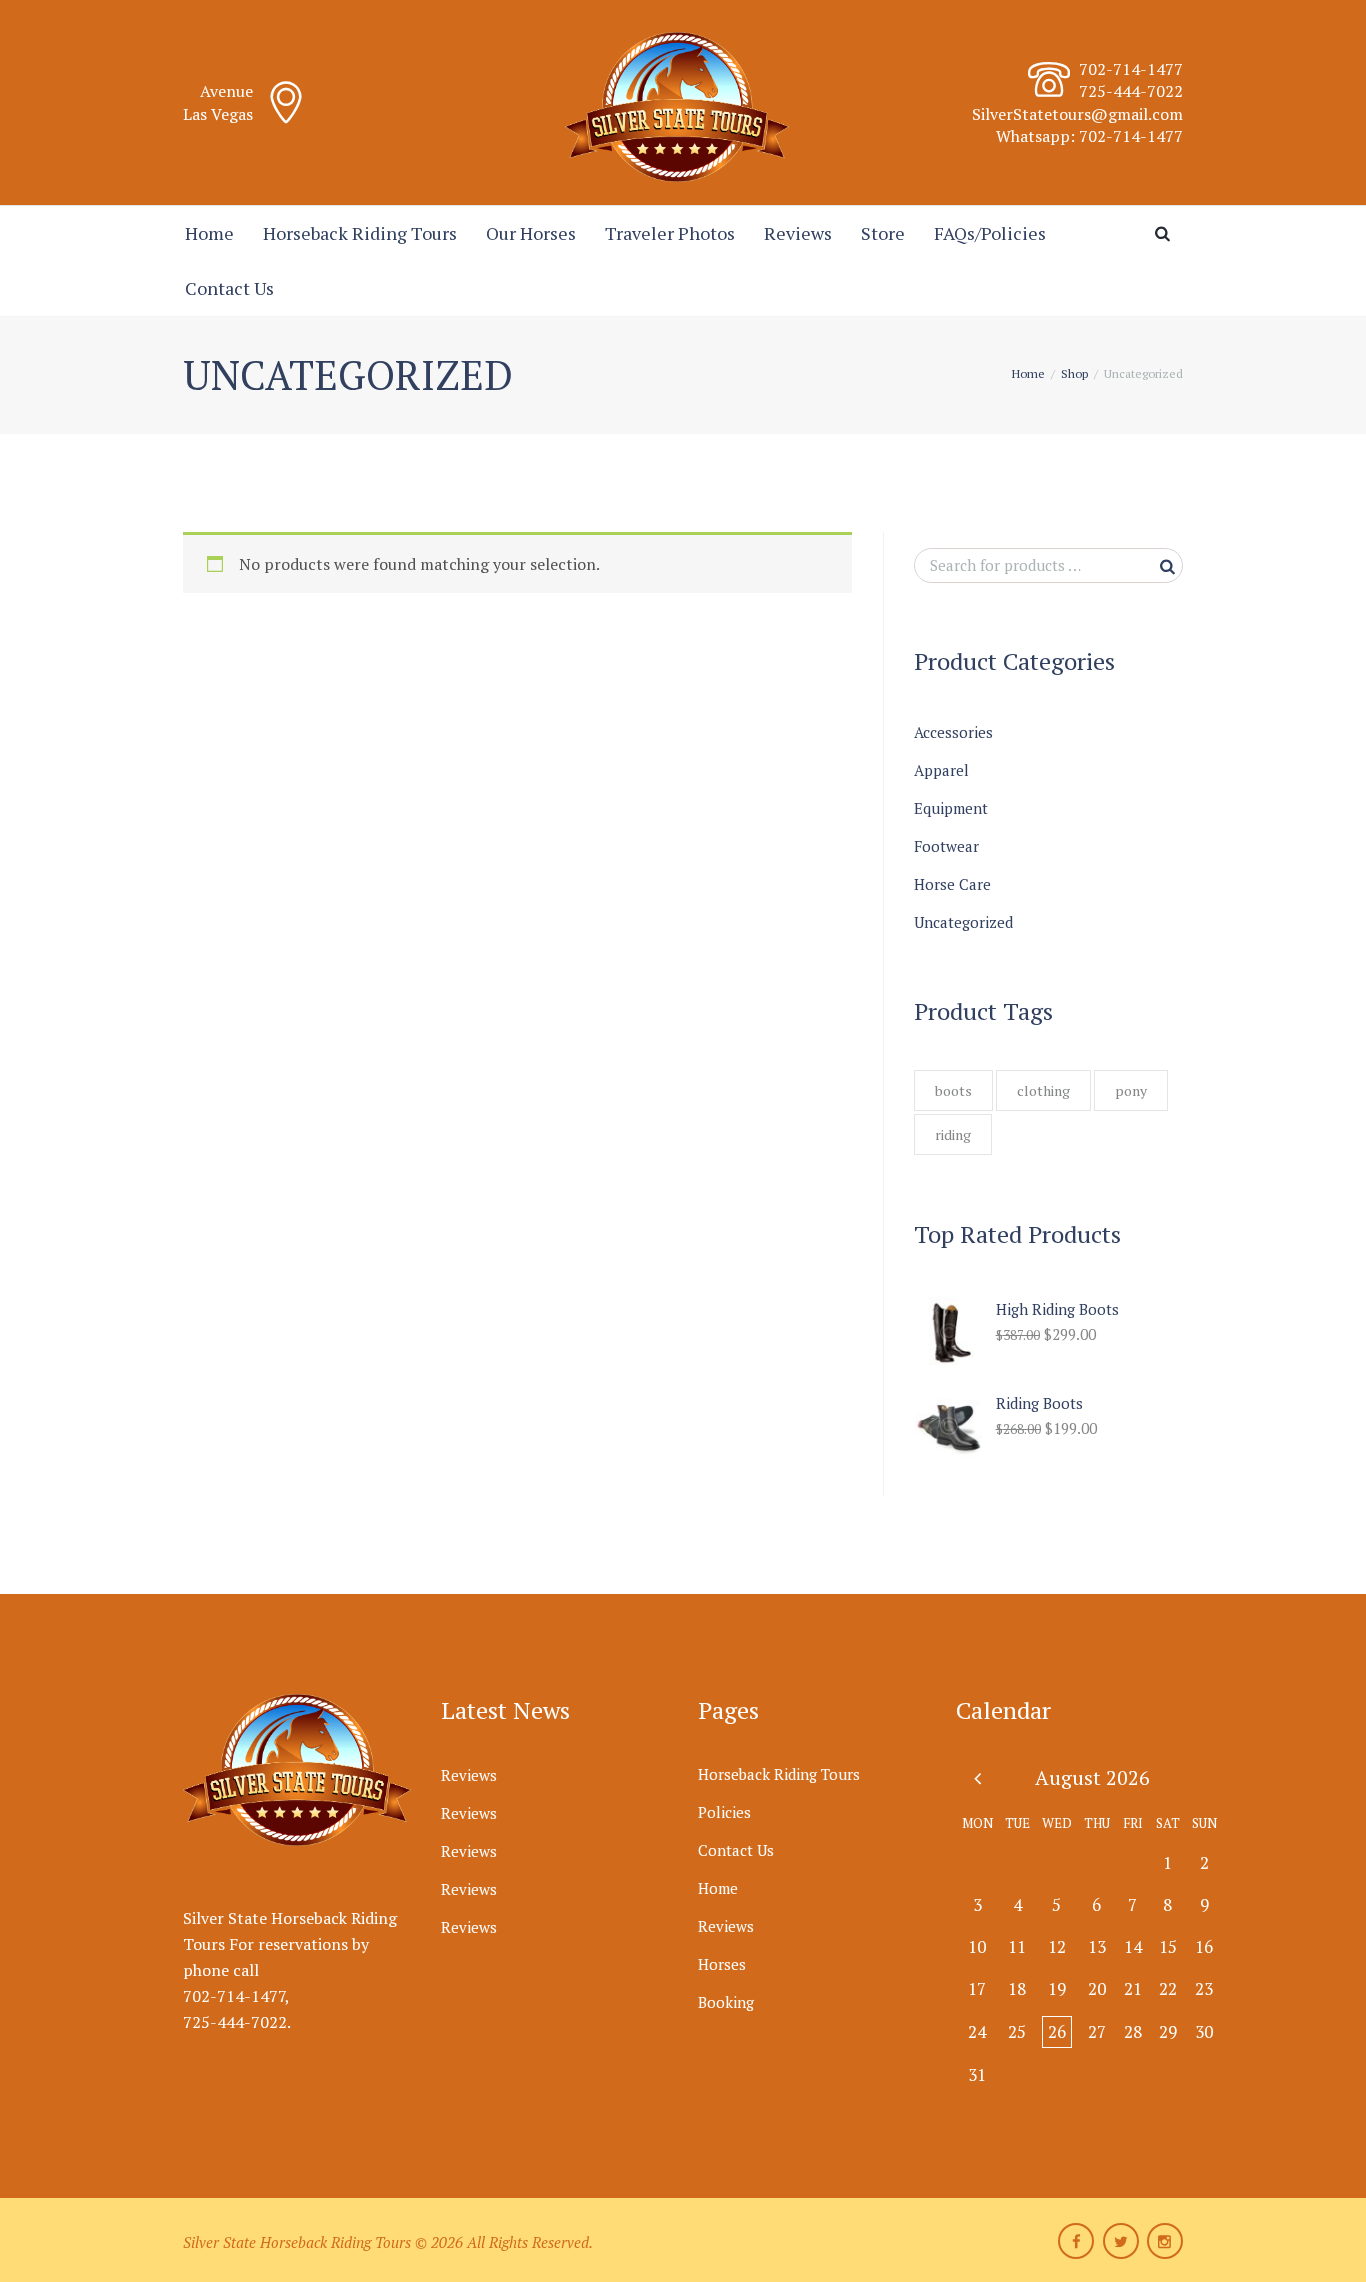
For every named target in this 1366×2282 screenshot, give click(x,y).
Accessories (953, 732)
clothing (1043, 1090)
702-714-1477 (1131, 69)
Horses (722, 1964)
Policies (724, 1812)
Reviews (798, 233)
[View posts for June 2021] (977, 1777)
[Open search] (1166, 233)
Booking (726, 2002)
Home (209, 233)
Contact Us (229, 288)
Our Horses (531, 233)
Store (883, 233)
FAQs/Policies (990, 233)
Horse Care (952, 884)
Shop (1074, 373)
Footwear (946, 846)
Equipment (951, 808)
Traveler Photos (670, 233)
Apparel (941, 770)
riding (953, 1134)
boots (953, 1090)
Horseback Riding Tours (360, 233)
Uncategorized (963, 922)
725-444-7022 (235, 2022)
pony (1131, 1090)
